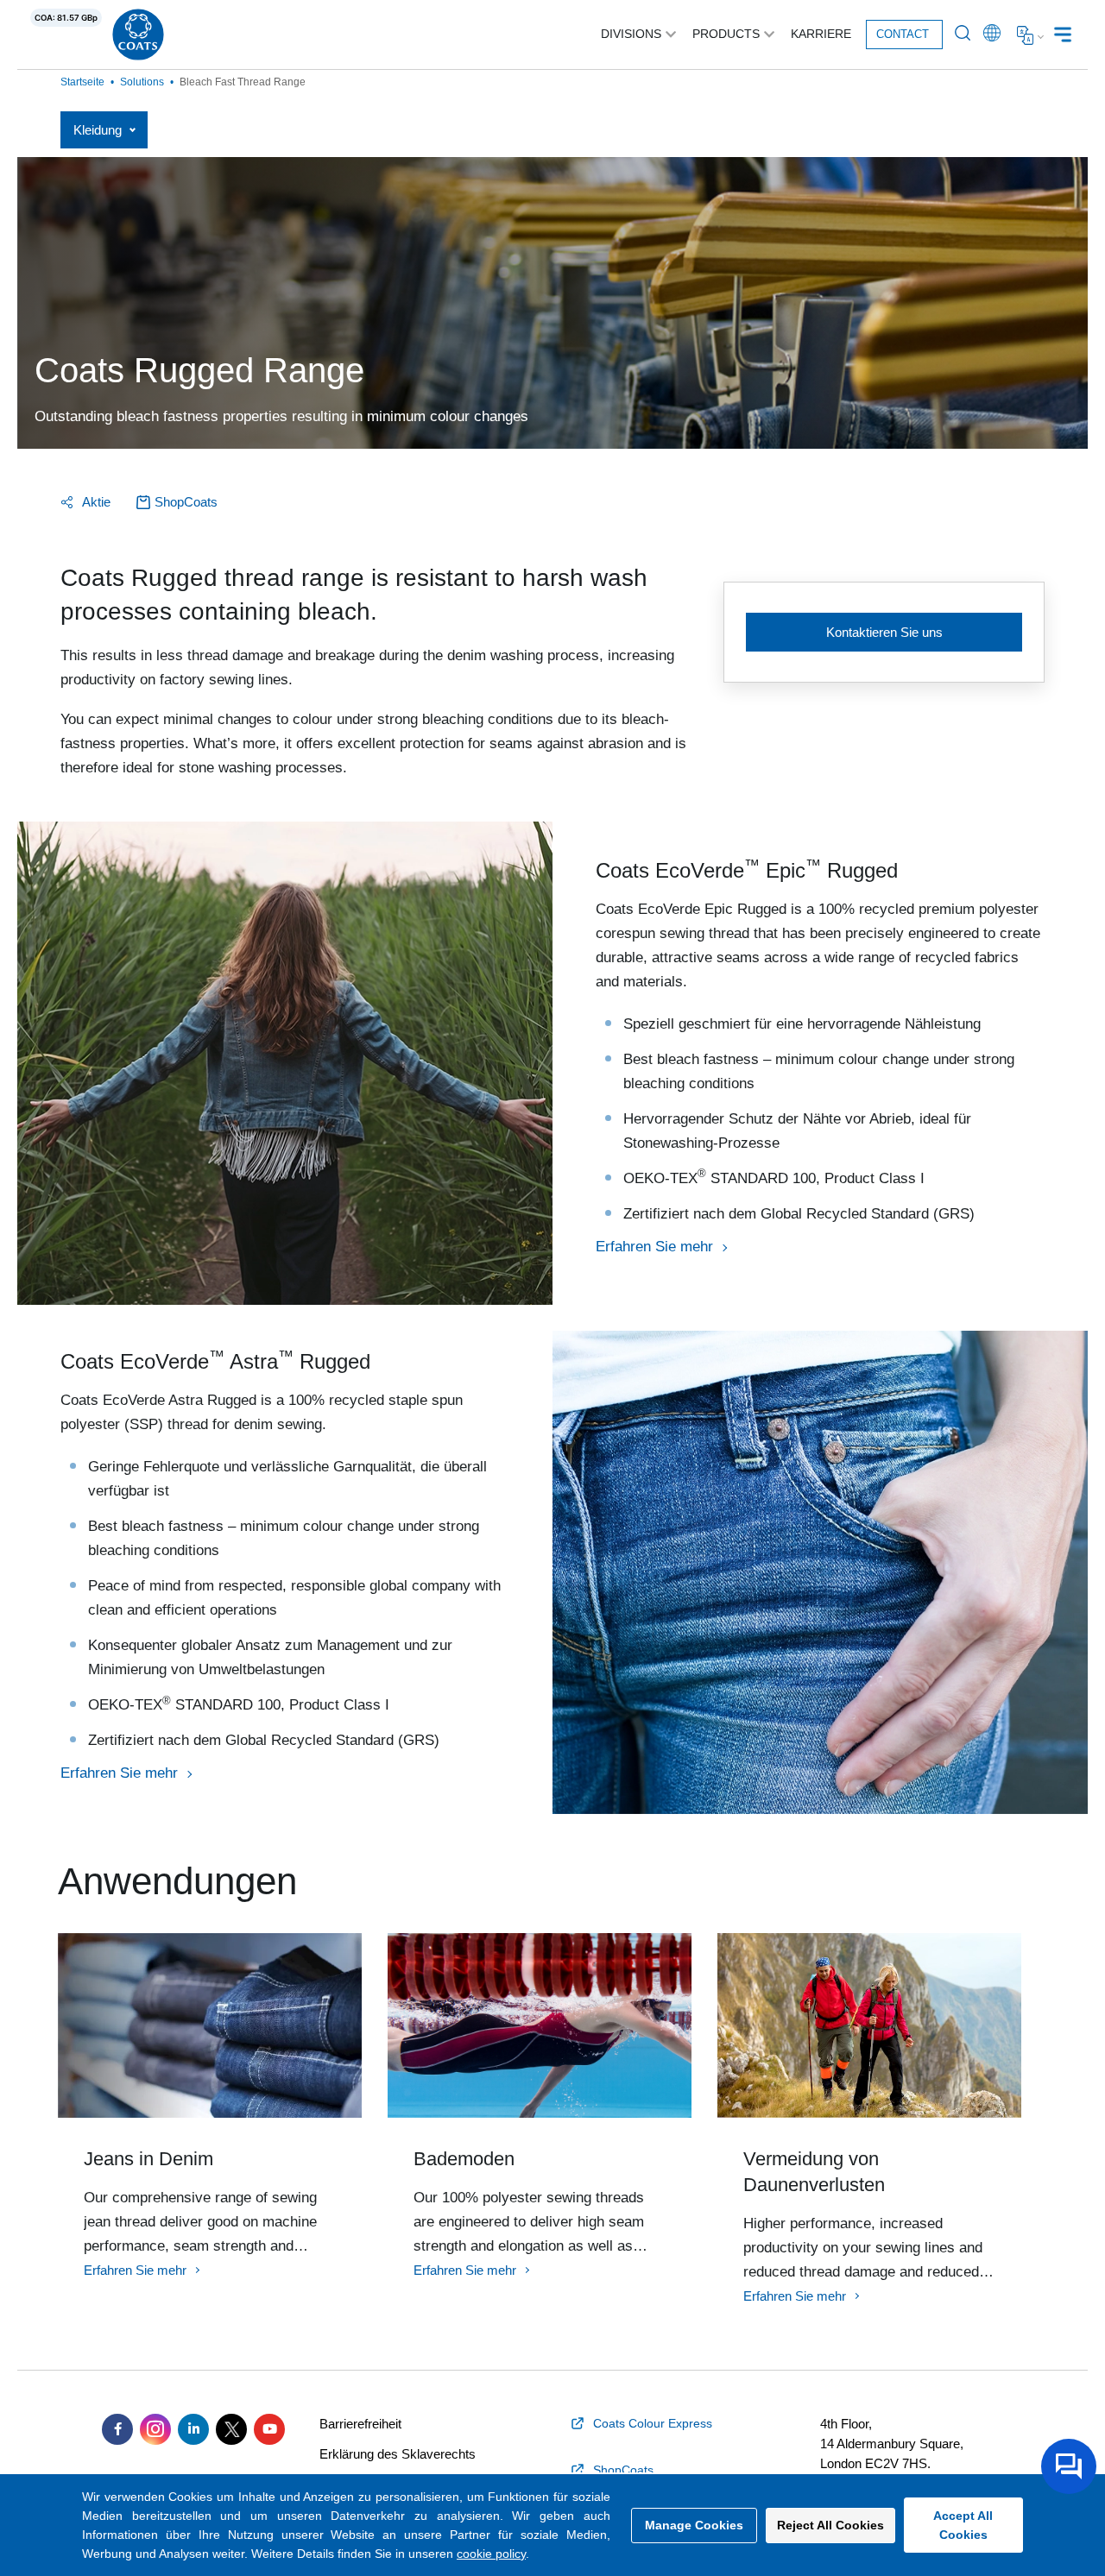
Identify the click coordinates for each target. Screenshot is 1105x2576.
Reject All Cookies (830, 2525)
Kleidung (98, 130)
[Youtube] (269, 2429)
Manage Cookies (694, 2525)
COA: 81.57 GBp (66, 18)
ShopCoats (186, 502)
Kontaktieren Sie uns (884, 632)
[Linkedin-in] (193, 2429)
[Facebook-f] (117, 2429)
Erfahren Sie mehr (654, 1247)
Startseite (82, 82)
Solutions (142, 82)
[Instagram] (155, 2429)
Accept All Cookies (963, 2525)
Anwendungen (177, 1881)
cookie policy (491, 2554)
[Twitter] (231, 2429)
